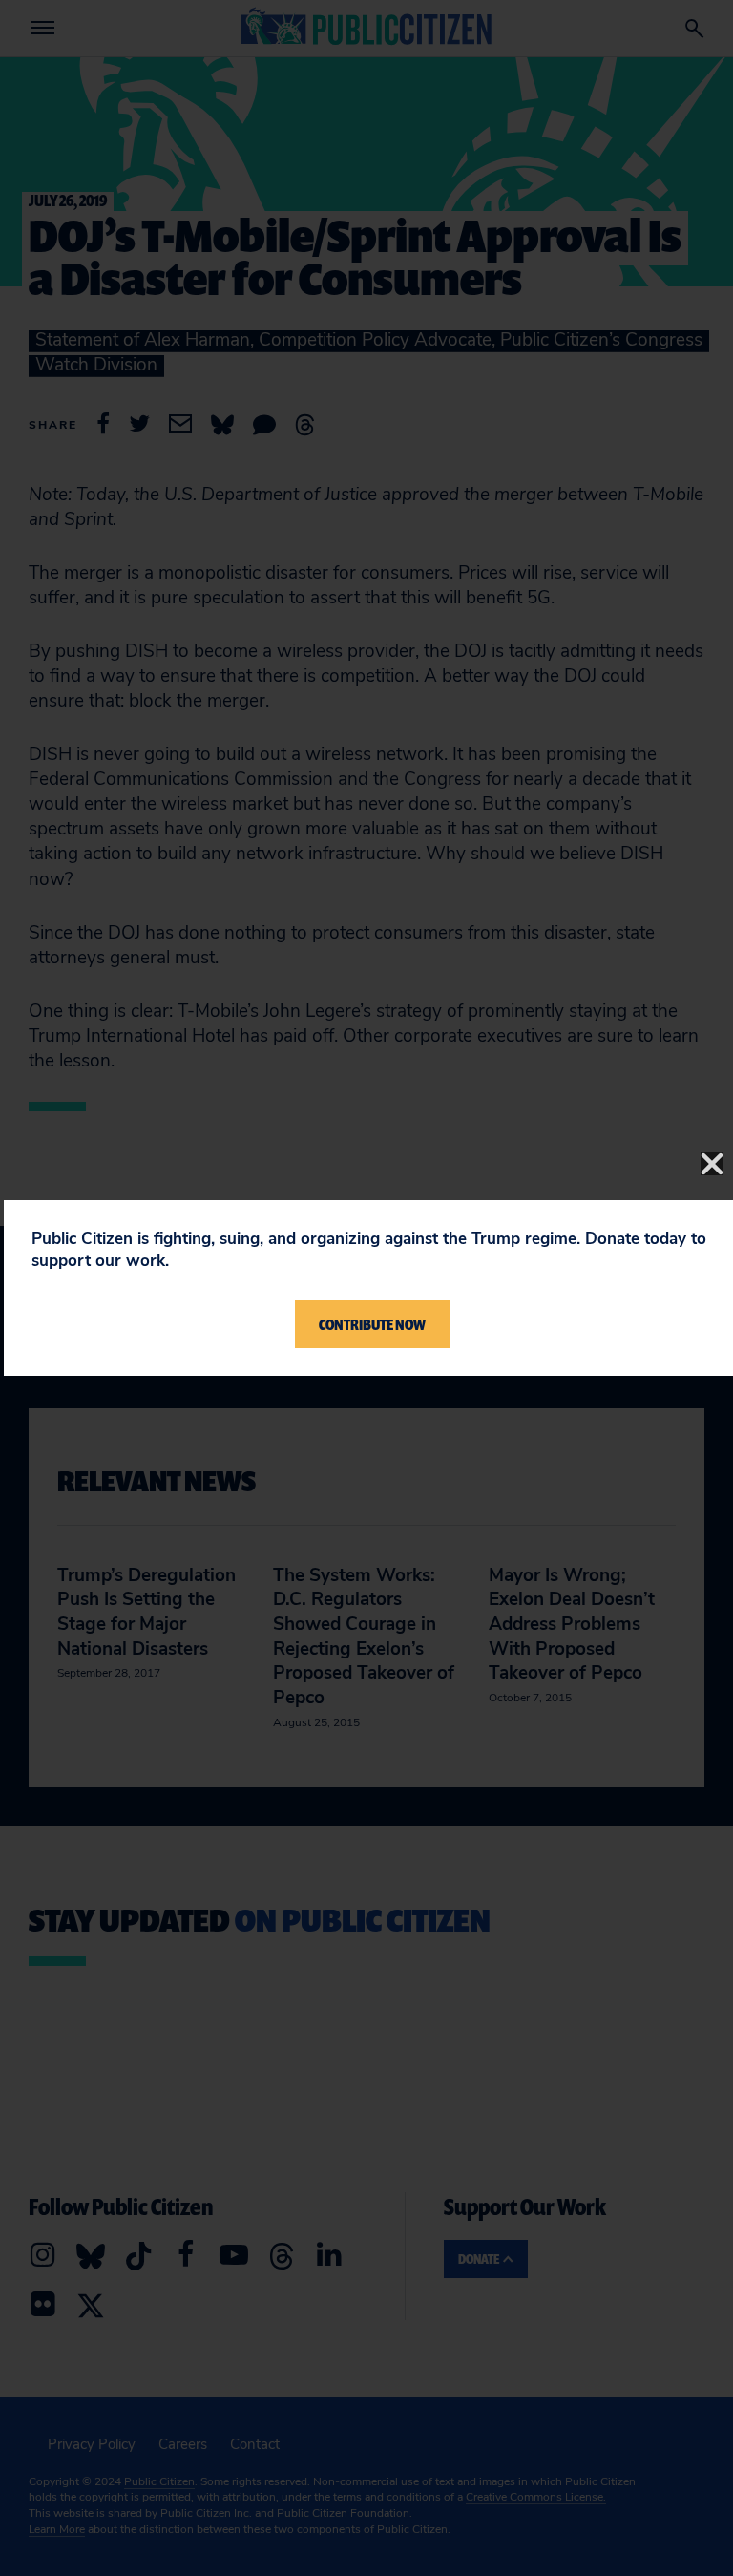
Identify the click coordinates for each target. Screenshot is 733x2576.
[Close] (712, 1164)
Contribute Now (372, 1324)
